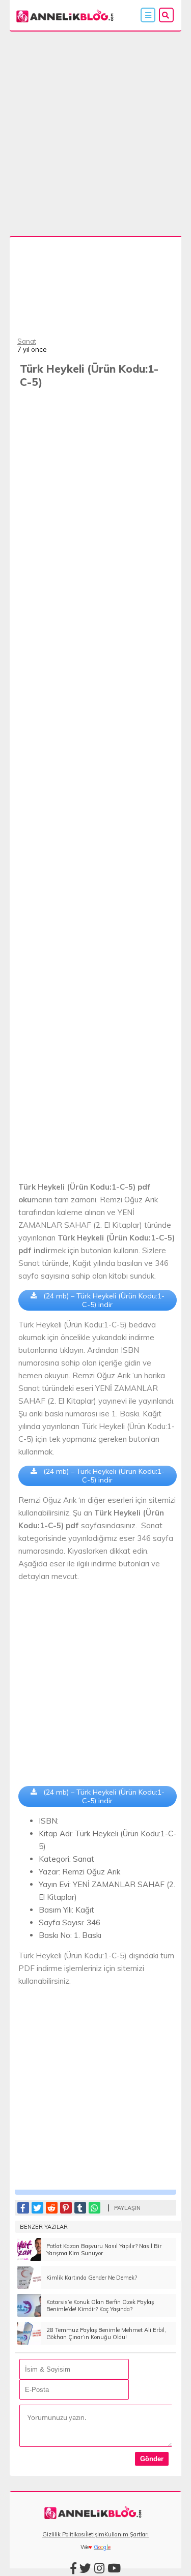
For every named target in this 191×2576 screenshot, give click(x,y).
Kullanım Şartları (127, 2534)
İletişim (95, 2534)
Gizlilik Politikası (64, 2534)
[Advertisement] (95, 131)
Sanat (27, 341)
